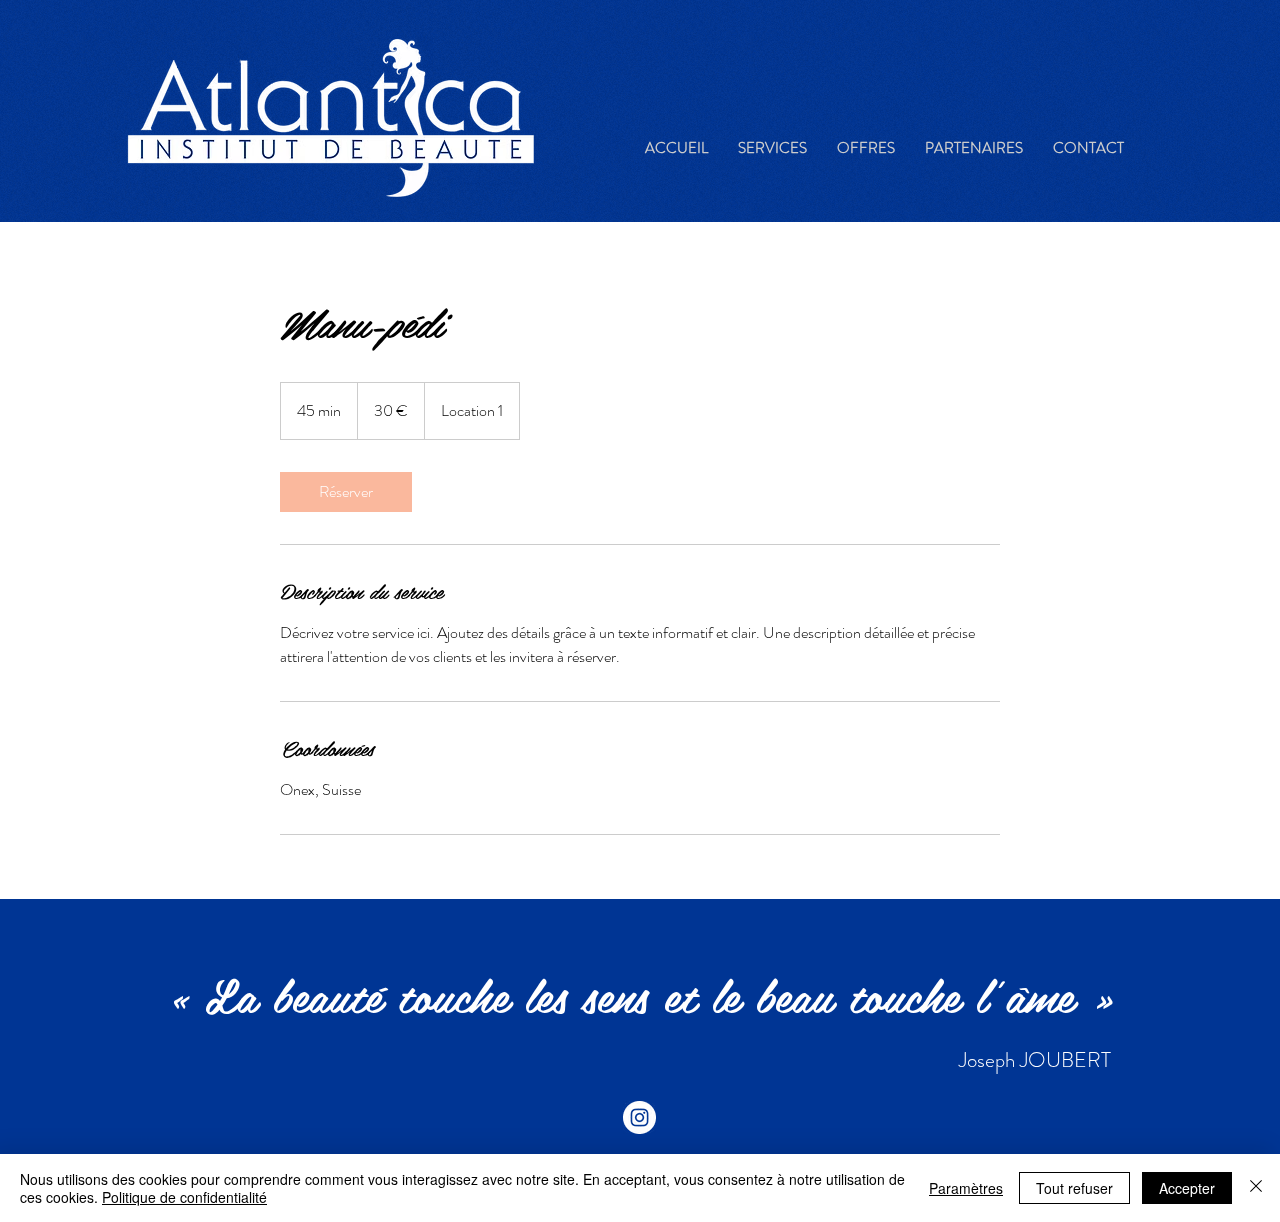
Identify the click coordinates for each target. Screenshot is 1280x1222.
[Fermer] (1256, 1188)
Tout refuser (1074, 1188)
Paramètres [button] (966, 1188)
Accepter (1187, 1188)
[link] (346, 492)
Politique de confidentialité (184, 1197)
